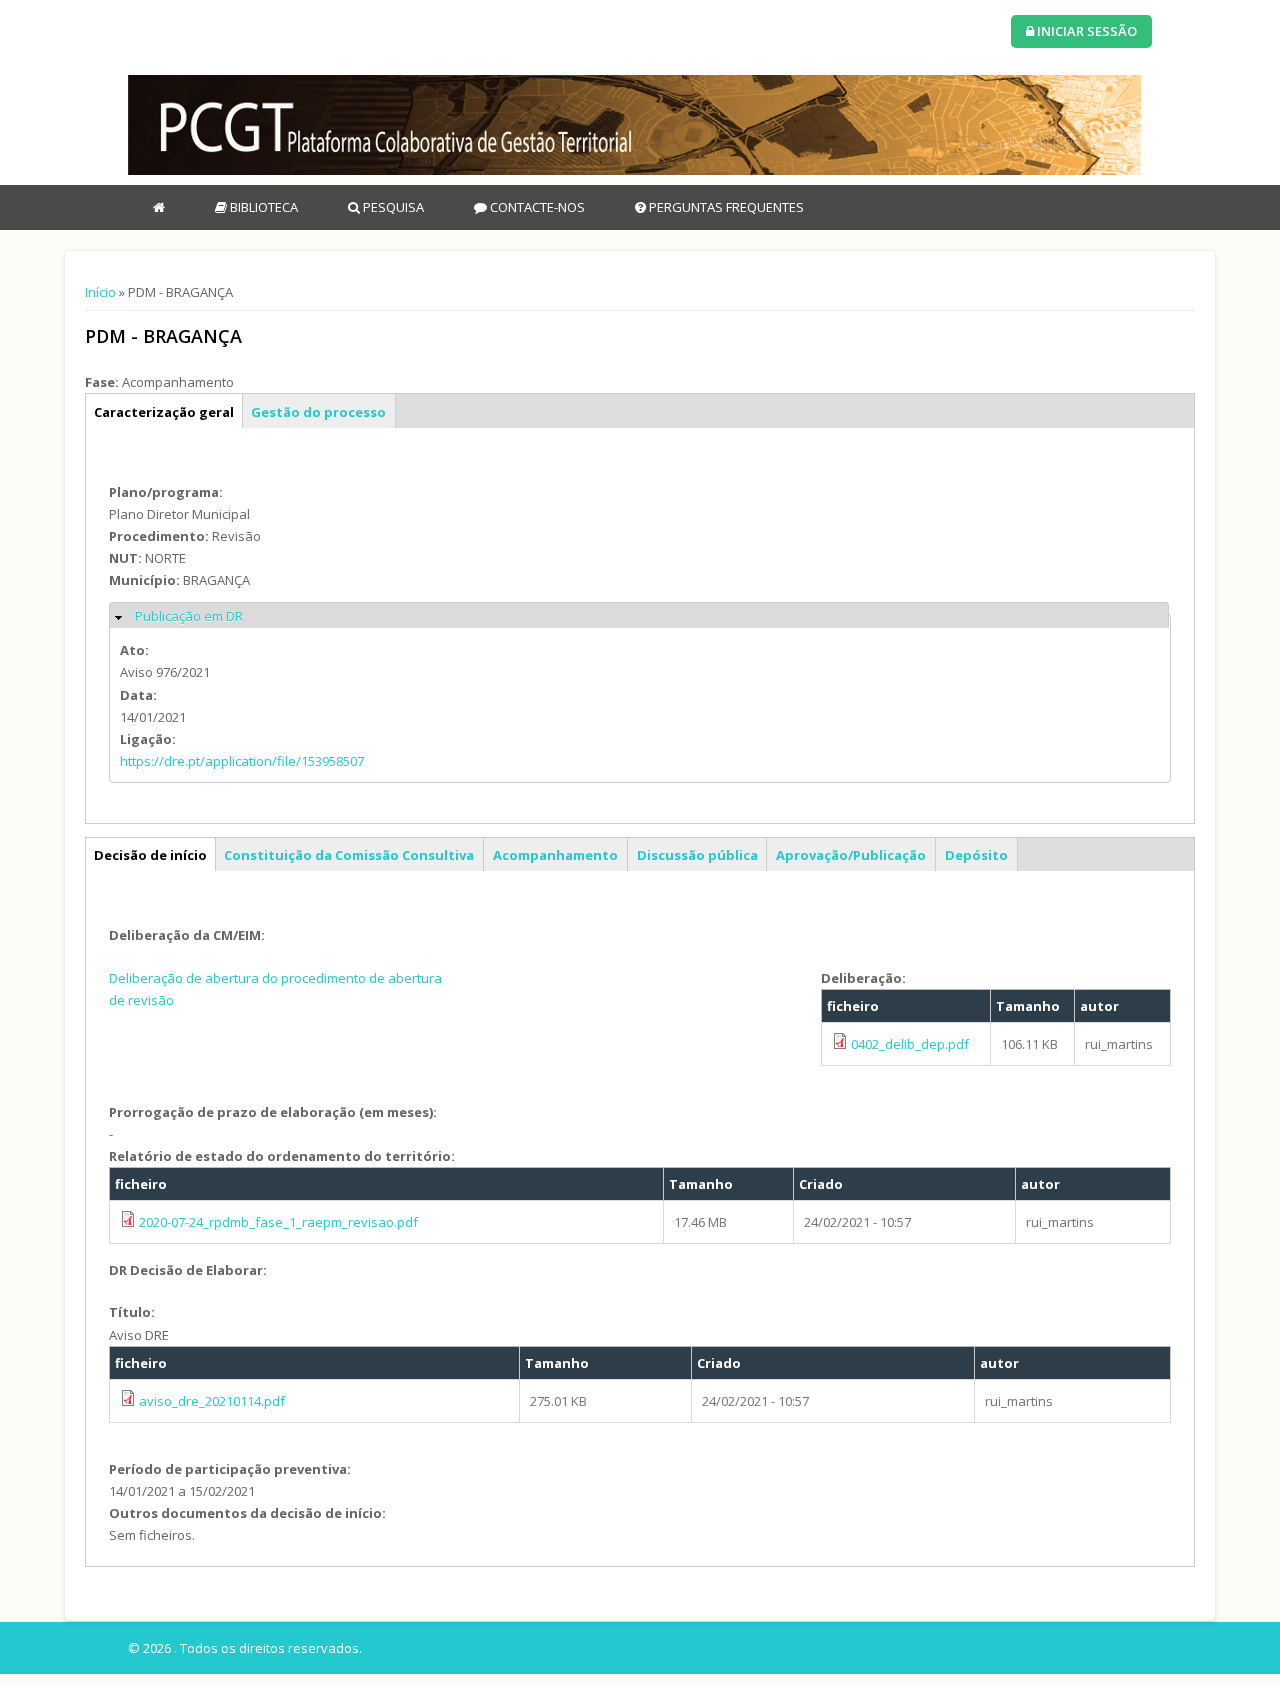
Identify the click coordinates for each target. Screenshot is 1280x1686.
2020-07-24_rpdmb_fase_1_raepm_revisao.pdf (278, 1222)
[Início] (634, 125)
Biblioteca (262, 207)
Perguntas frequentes (725, 207)
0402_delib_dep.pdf (910, 1044)
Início (100, 292)
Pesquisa (392, 207)
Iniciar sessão (1085, 31)
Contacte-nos (536, 207)
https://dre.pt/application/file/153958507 (242, 761)
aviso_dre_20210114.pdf (212, 1401)
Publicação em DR (189, 616)
